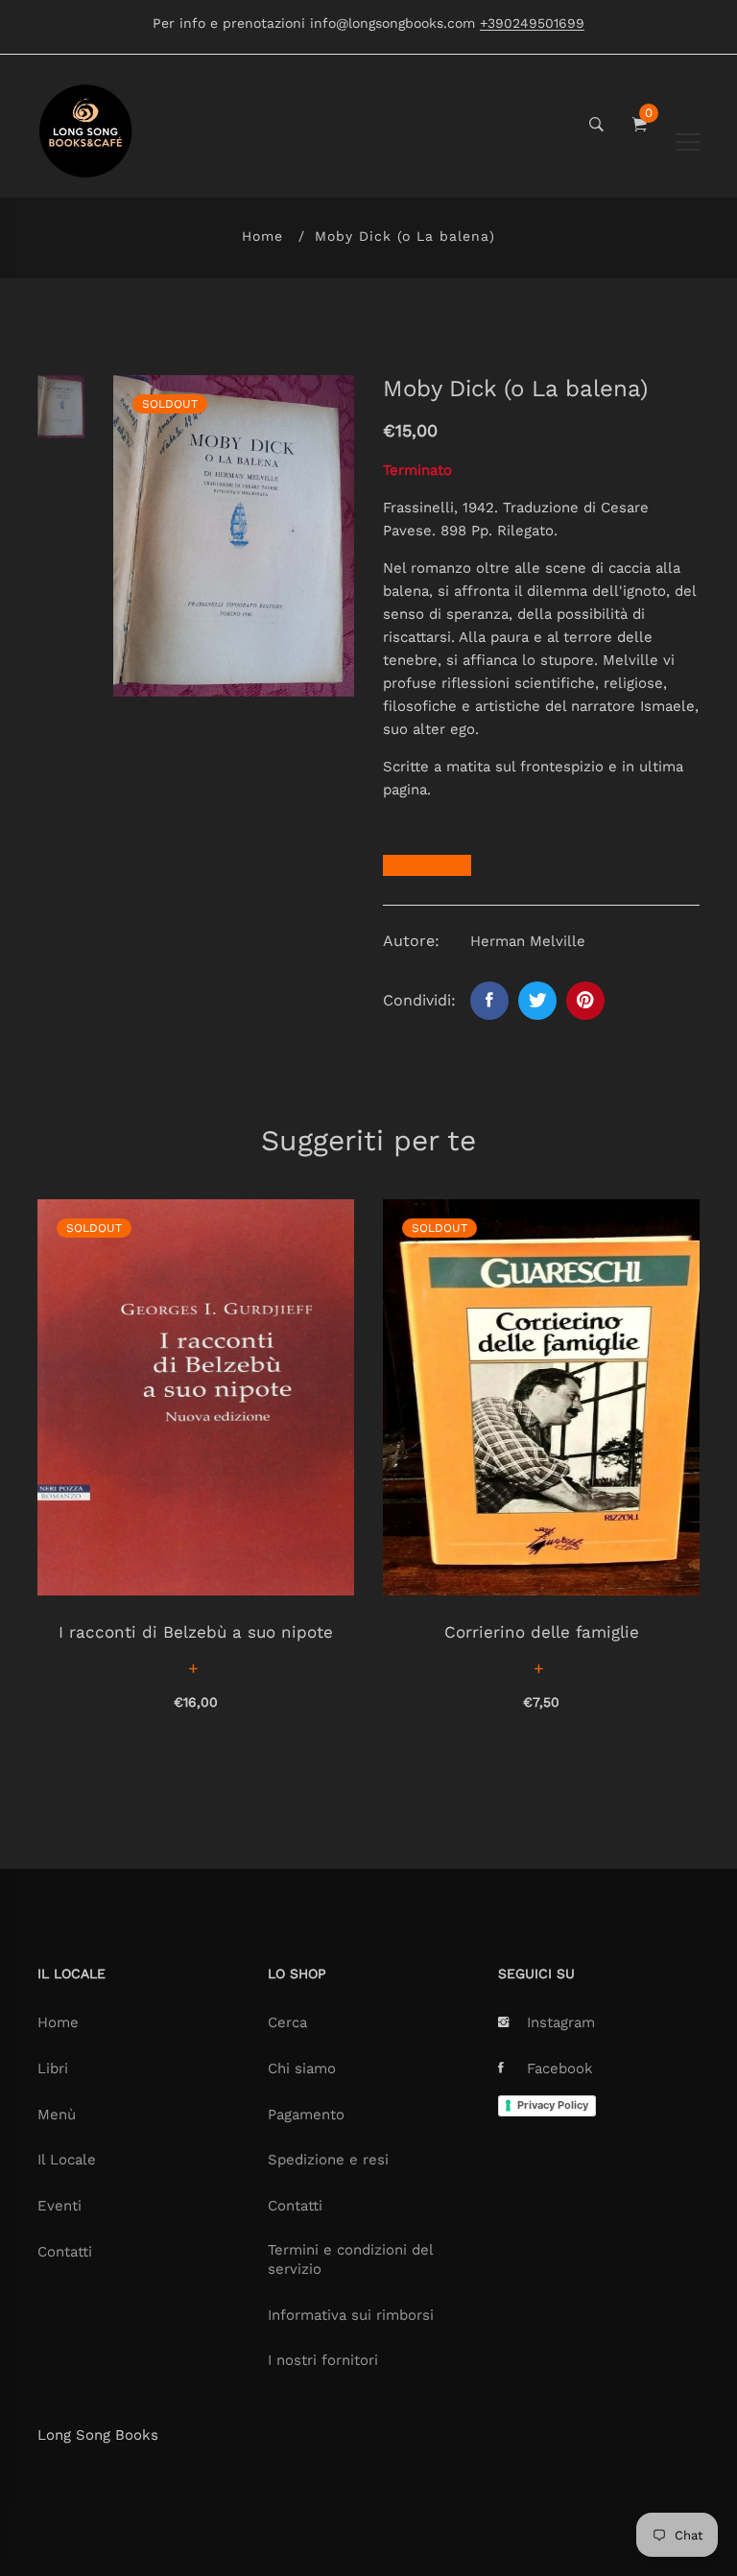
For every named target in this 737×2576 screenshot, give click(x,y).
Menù (57, 2115)
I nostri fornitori (323, 2360)
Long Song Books (98, 2435)
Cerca (287, 2022)
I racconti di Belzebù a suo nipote (196, 1632)
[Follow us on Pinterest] (585, 1001)
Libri (53, 2068)
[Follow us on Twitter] (537, 1001)
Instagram (561, 2022)
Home (262, 236)
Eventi (59, 2206)
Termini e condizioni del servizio (350, 2259)
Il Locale (67, 2160)
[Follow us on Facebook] (489, 1001)
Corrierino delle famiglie (542, 1632)
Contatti (65, 2252)
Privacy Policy (553, 2105)
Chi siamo (302, 2068)
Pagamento (306, 2115)
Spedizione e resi (328, 2160)
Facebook (560, 2068)
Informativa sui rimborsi (351, 2315)
